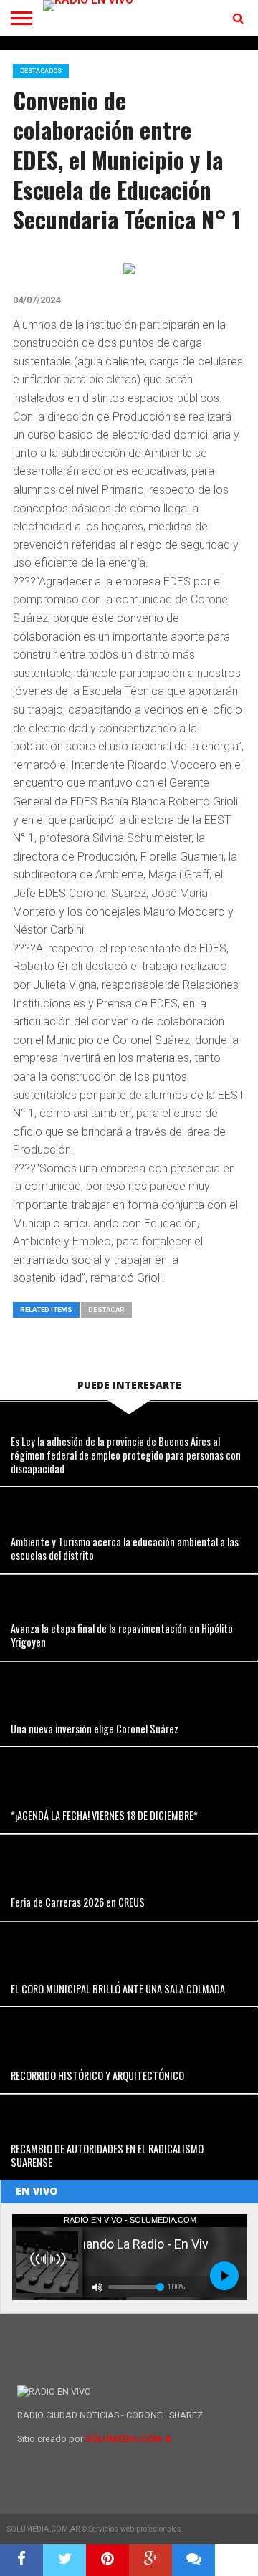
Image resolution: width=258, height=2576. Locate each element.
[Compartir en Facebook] (21, 2560)
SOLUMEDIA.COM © (129, 2439)
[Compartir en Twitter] (64, 2560)
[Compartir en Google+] (150, 2560)
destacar (106, 1309)
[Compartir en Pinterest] (107, 2560)
